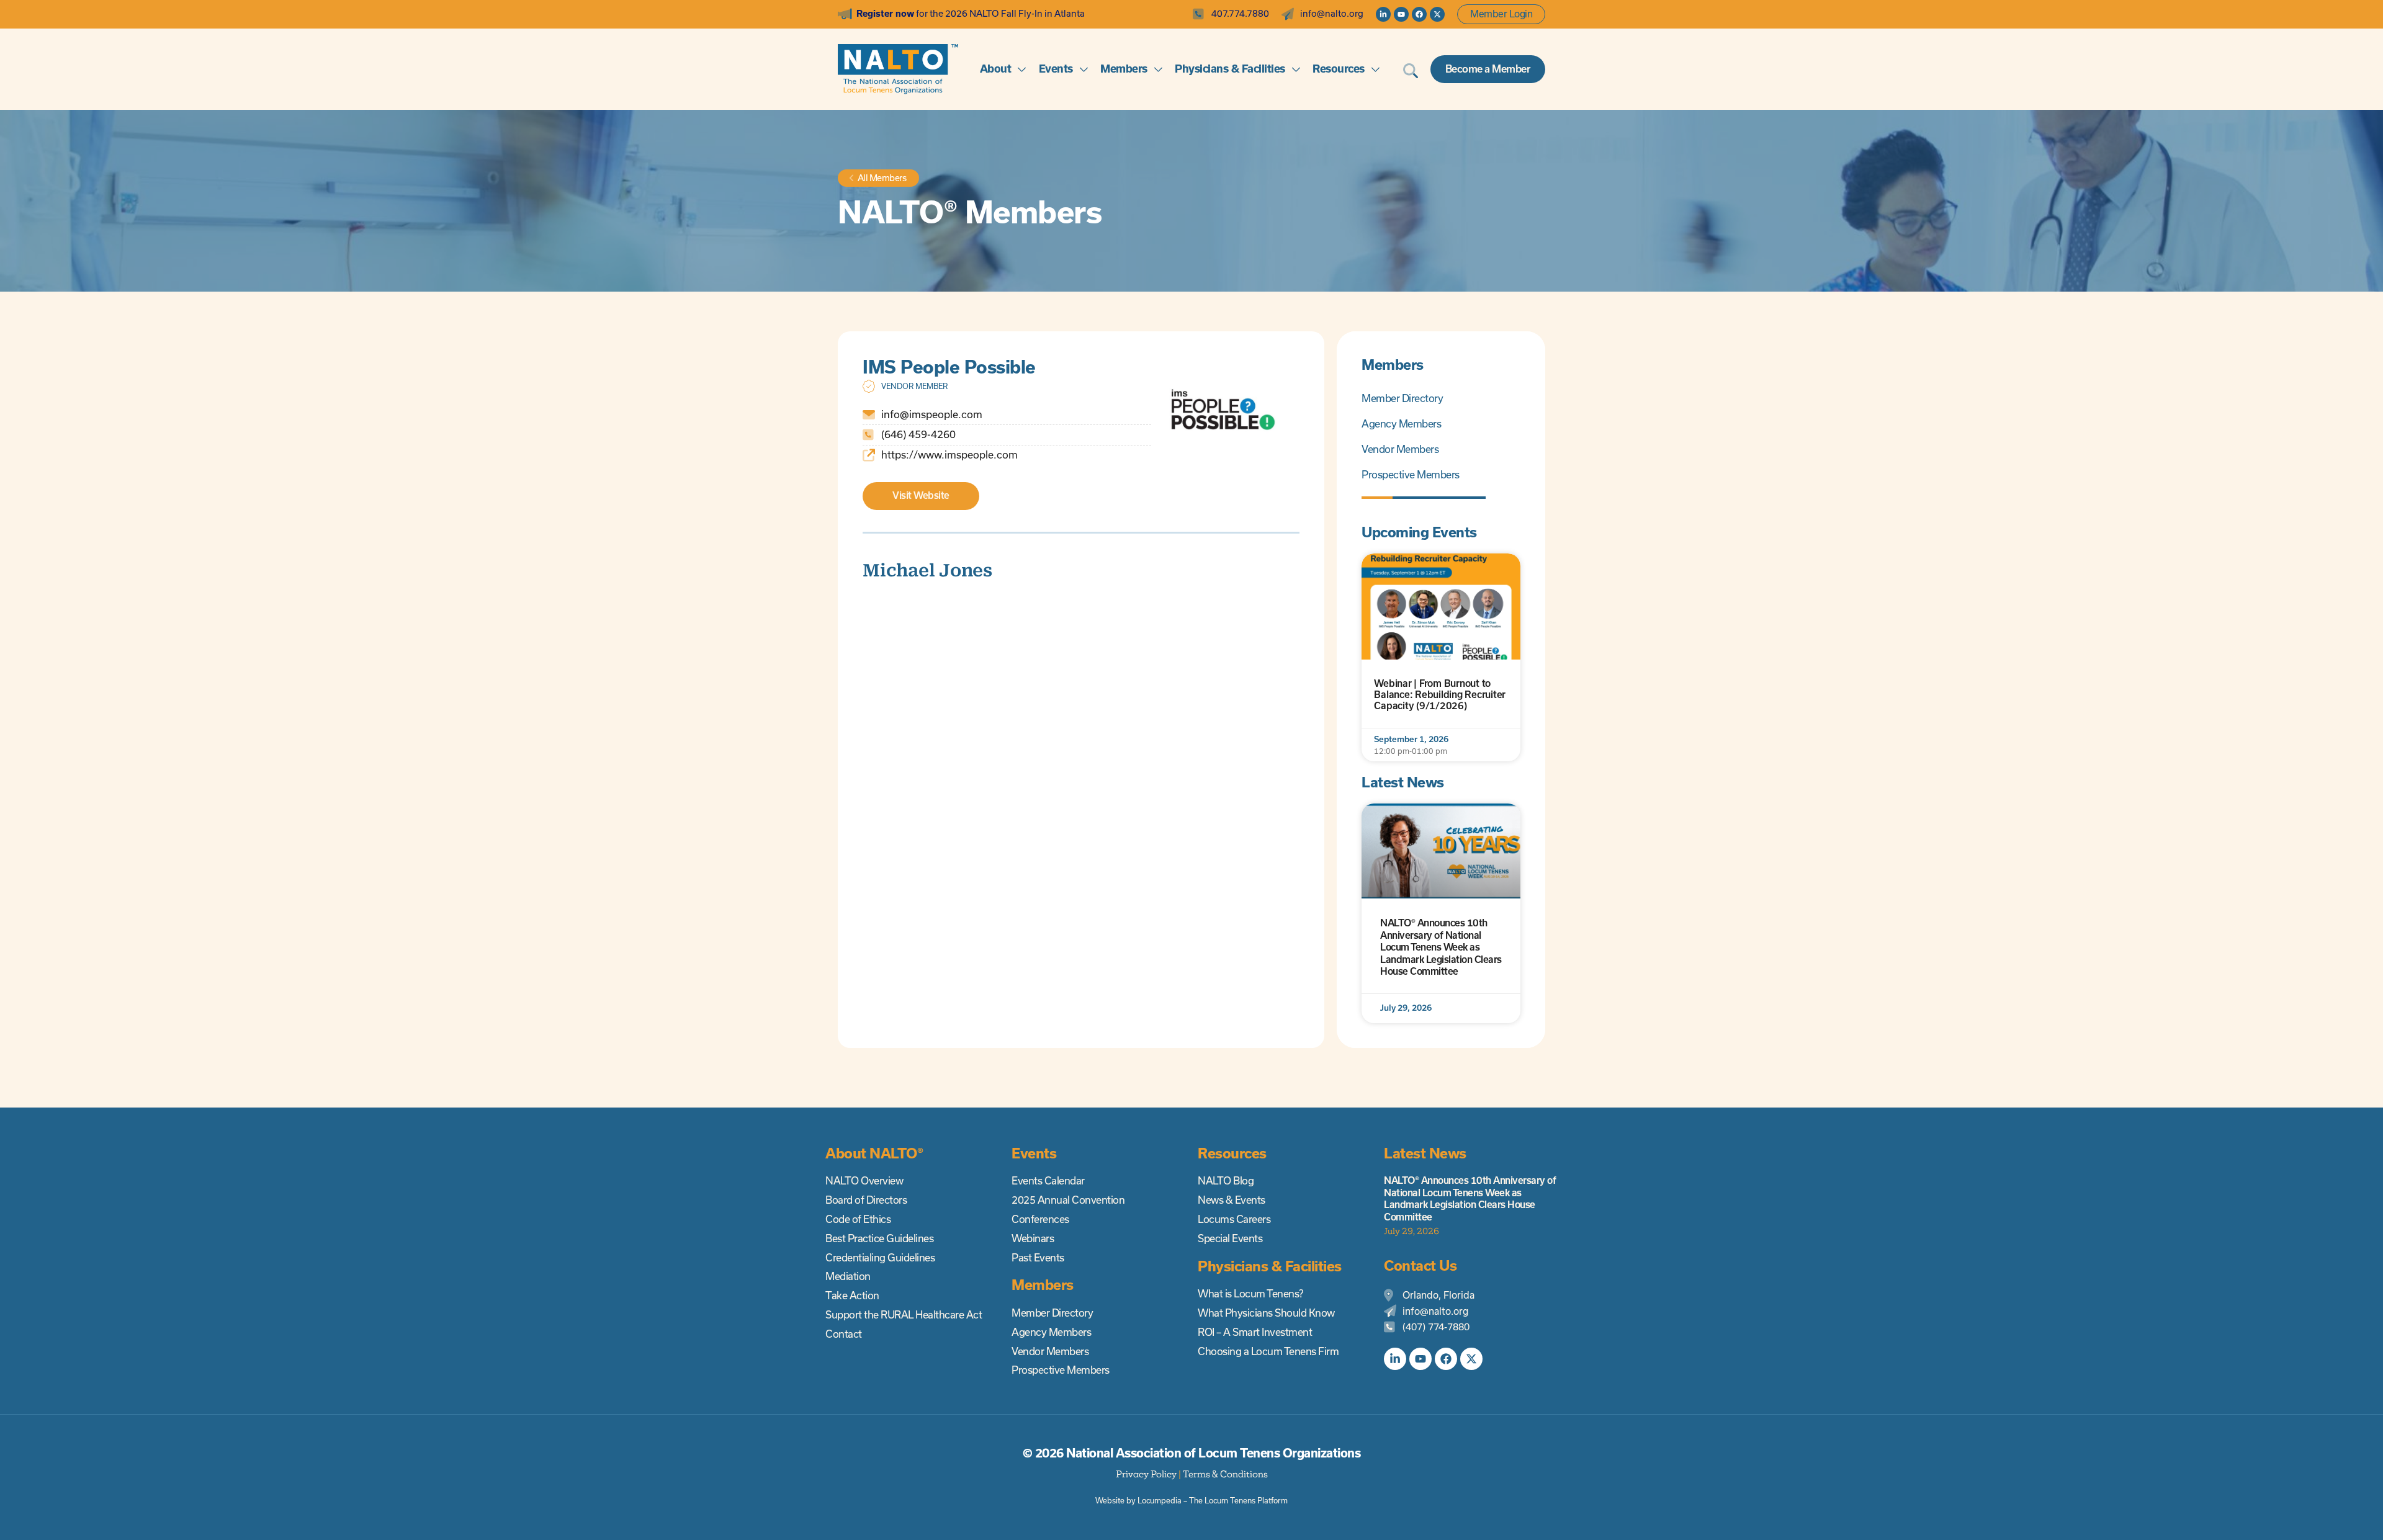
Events (1056, 69)
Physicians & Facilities (1230, 69)
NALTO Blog (1226, 1181)
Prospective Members (1411, 475)
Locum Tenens (1230, 1501)
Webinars (1033, 1238)
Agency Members (1401, 424)
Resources (1339, 69)
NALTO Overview (864, 1181)
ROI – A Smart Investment (1255, 1332)
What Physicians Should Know (1266, 1313)
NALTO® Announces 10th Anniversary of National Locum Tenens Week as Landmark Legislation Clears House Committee (1441, 947)
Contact (844, 1334)
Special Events (1230, 1238)
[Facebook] (1419, 14)
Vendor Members (1400, 449)
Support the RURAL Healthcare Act (904, 1315)
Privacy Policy (1146, 1474)
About (996, 69)
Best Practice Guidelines (879, 1238)
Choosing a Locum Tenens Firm (1268, 1351)
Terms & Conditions (1225, 1474)
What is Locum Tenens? (1250, 1294)
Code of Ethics (858, 1219)
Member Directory (1402, 398)
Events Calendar (1048, 1181)
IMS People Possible (949, 367)
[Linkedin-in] (1383, 14)
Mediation (848, 1276)
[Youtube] (1401, 14)
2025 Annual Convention (1068, 1200)
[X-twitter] (1437, 14)
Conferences (1040, 1219)
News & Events (1232, 1200)
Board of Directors (866, 1200)
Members (1124, 69)
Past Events (1038, 1258)
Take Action (852, 1296)
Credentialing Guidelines (880, 1258)
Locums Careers (1234, 1219)
